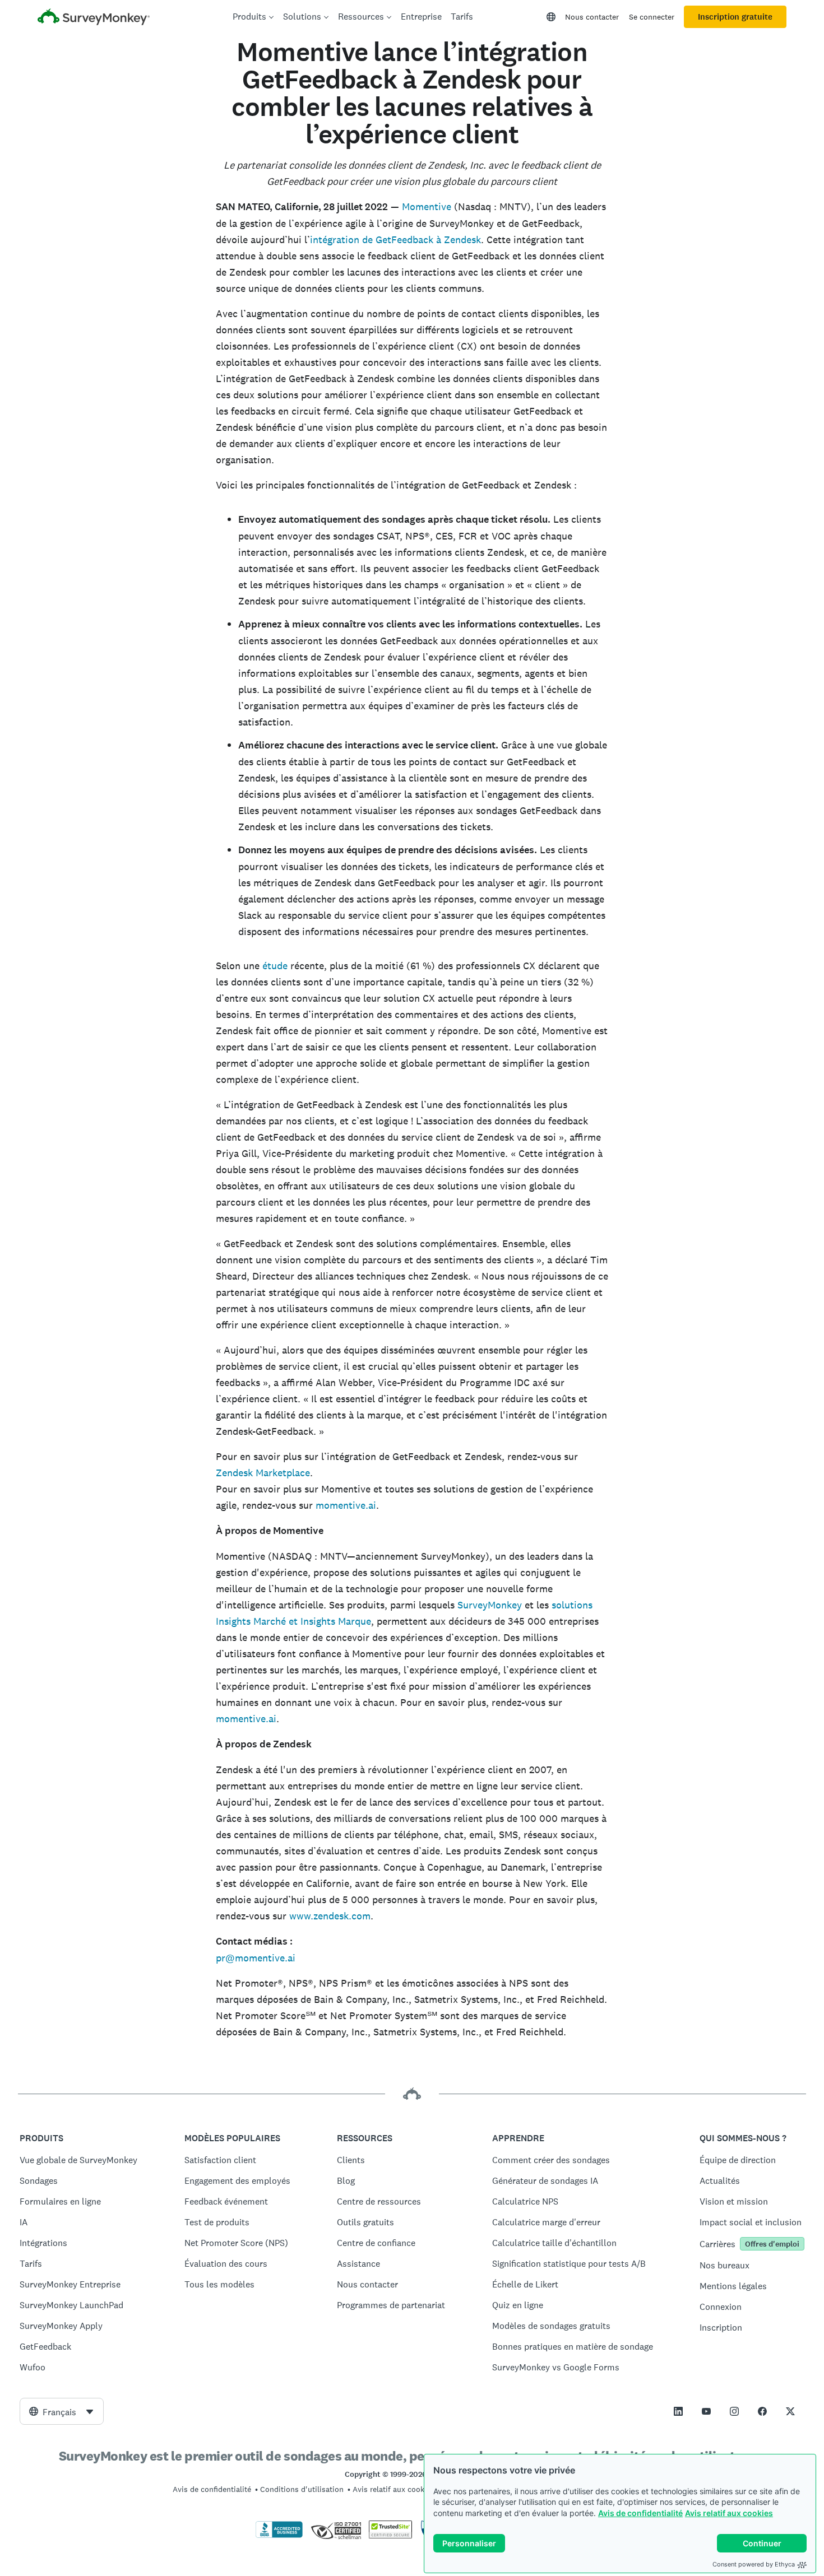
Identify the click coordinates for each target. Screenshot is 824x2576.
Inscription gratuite (735, 17)
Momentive (427, 206)
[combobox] (62, 2411)
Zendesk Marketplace (263, 1473)
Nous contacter (592, 17)
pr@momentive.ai (256, 1958)
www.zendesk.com (330, 1916)
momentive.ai (346, 1505)
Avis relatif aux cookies (729, 2513)
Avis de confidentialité (640, 2513)
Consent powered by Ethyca (754, 2564)
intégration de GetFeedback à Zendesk (395, 240)
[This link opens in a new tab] (678, 2411)
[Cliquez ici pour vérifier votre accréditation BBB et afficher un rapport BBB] (279, 2536)
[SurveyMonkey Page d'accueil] (94, 18)
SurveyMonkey (490, 1605)
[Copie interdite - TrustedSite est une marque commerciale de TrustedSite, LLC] (390, 2536)
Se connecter (652, 17)
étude (275, 966)
